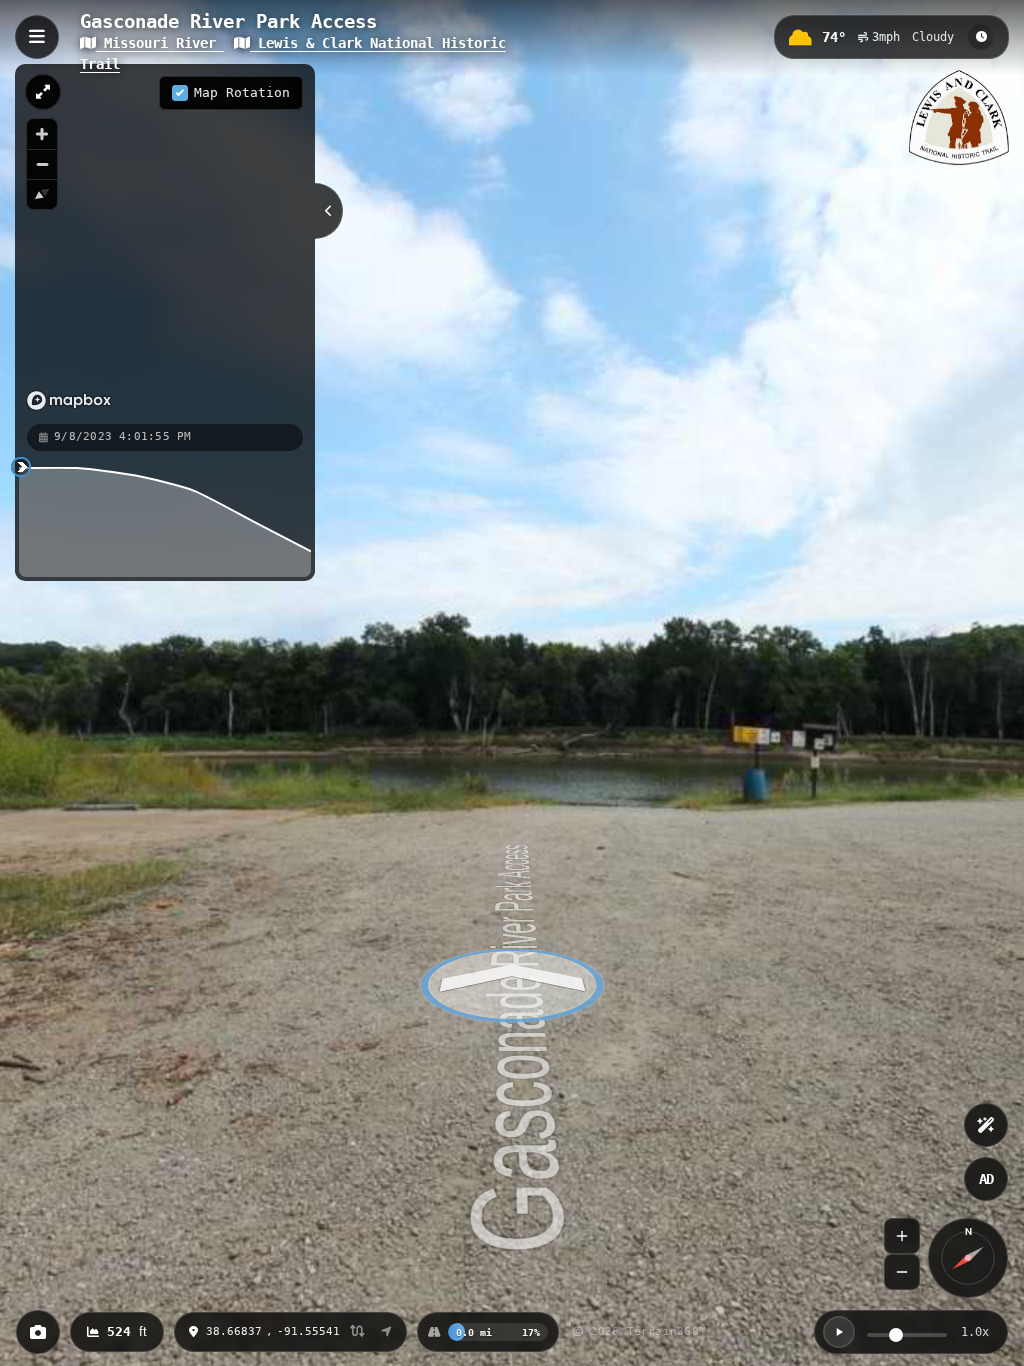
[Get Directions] (386, 1332)
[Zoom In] (902, 1236)
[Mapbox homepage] (69, 400)
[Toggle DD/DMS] (357, 1332)
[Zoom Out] (902, 1272)
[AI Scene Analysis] (986, 1125)
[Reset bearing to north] (42, 194)
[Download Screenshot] (38, 1332)
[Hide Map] (329, 211)
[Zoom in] (42, 134)
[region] (165, 243)
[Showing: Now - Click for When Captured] (981, 37)
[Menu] (37, 37)
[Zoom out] (42, 164)
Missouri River (160, 43)
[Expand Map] (43, 92)
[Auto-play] (839, 1332)
